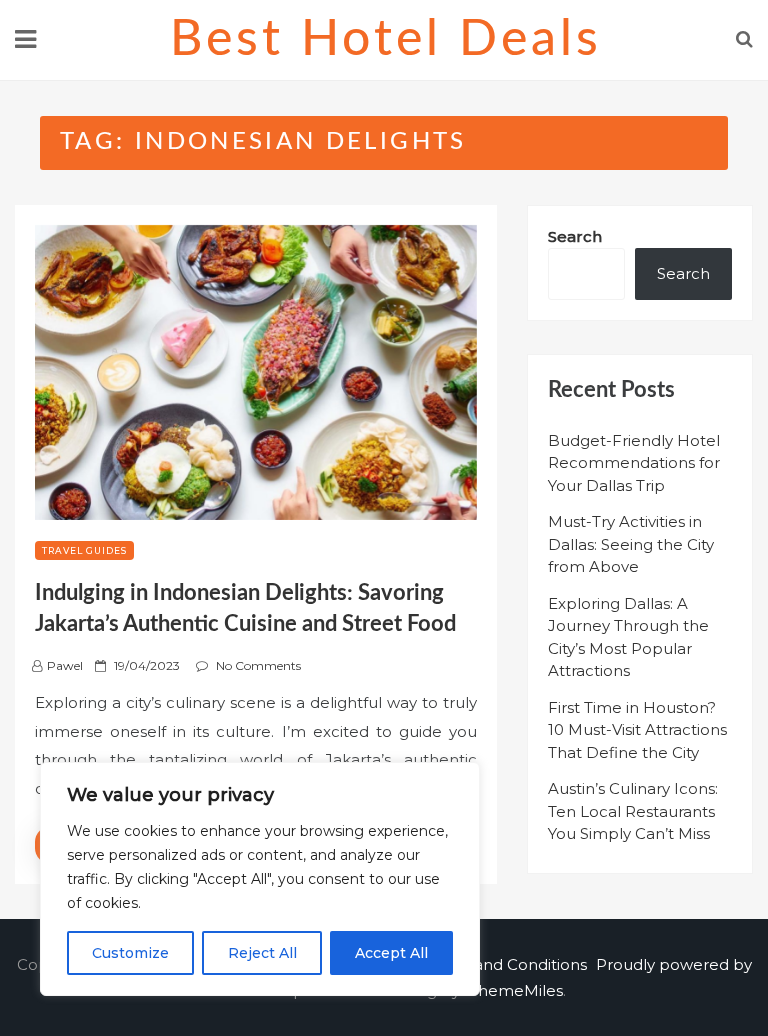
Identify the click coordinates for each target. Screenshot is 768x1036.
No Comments (258, 665)
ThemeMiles (516, 990)
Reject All (262, 953)
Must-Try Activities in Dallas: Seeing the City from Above (631, 544)
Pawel (65, 665)
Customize (130, 953)
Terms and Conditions (505, 964)
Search (575, 236)
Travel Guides (84, 550)
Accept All (391, 953)
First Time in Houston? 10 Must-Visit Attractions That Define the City (637, 730)
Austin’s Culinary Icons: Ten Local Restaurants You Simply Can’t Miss (633, 811)
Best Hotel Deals (386, 40)
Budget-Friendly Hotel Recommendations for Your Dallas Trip (634, 463)
